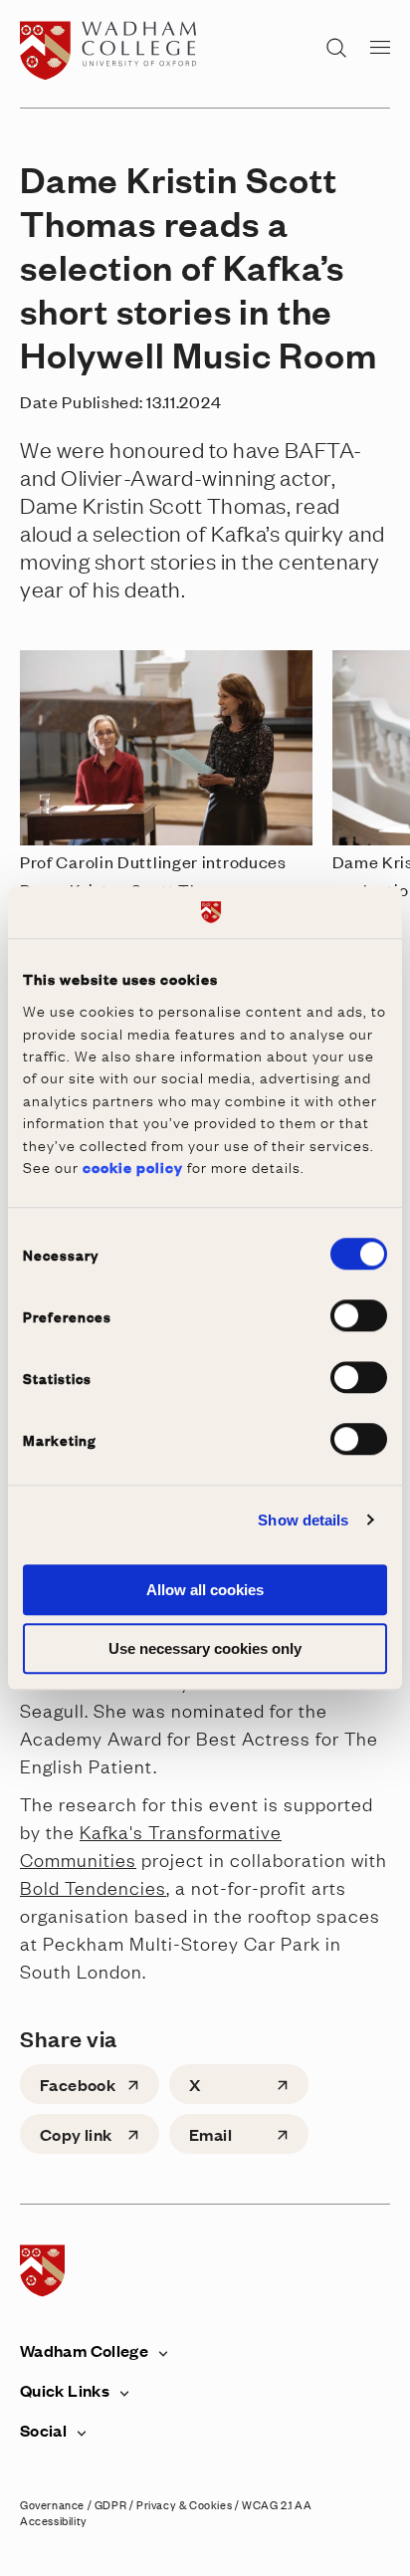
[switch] (359, 1315)
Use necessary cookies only (205, 1648)
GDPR (110, 2504)
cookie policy (133, 1167)
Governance (52, 2504)
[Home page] (112, 74)
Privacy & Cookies (184, 2504)
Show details (303, 1520)
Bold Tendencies (93, 1887)
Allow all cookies (205, 1590)
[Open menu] (380, 46)
